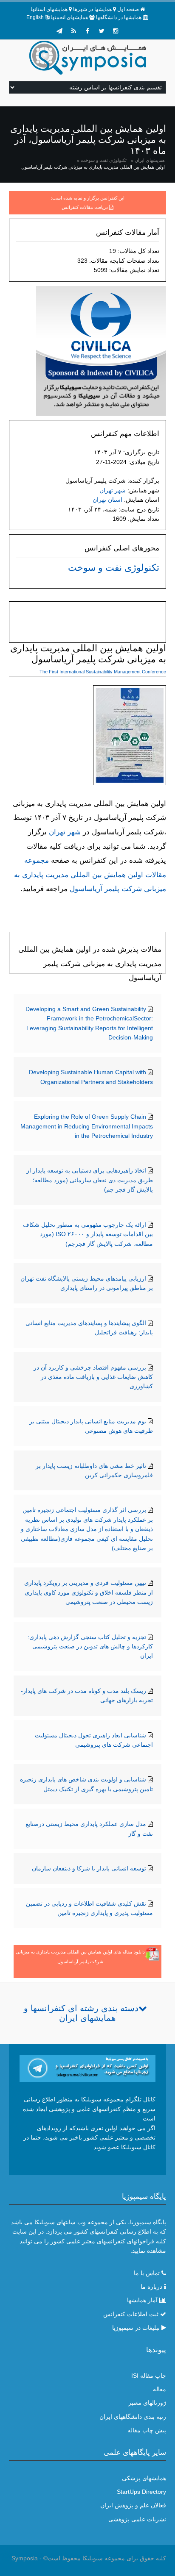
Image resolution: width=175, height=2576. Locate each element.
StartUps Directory (141, 2492)
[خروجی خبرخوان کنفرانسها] (73, 31)
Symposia (25, 2558)
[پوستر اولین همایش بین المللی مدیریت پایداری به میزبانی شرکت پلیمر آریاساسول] (130, 737)
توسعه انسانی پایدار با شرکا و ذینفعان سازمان (89, 1868)
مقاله (159, 2389)
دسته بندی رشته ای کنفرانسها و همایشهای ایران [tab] (81, 2013)
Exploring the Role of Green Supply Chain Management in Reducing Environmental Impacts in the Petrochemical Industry (87, 1126)
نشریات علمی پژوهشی (137, 2519)
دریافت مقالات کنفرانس (85, 207)
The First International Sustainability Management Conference (103, 672)
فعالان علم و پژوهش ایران (133, 2505)
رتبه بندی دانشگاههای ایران (133, 2417)
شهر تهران (113, 490)
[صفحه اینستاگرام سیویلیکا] (116, 31)
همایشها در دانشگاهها (119, 17)
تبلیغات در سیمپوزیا (136, 2328)
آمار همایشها (142, 2300)
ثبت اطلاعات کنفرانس (131, 2314)
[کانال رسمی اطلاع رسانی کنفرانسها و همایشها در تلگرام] (88, 2068)
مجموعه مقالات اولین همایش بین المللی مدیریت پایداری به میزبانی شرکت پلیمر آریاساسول (90, 875)
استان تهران (107, 500)
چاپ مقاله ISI (149, 2376)
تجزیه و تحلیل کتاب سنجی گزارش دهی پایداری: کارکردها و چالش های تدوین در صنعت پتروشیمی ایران (90, 1646)
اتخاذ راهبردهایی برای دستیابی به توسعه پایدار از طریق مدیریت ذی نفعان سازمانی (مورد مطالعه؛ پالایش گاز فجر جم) (90, 1180)
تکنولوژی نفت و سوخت (104, 160)
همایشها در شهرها (92, 9)
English (35, 17)
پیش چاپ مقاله (147, 2430)
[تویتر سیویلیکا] (102, 31)
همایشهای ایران (150, 160)
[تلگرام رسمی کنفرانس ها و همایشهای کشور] (59, 31)
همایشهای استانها (49, 9)
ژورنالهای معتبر (147, 2403)
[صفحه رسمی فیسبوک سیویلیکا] (87, 31)
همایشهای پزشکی (144, 2478)
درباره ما (151, 2287)
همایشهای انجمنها (69, 17)
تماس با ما (147, 2273)
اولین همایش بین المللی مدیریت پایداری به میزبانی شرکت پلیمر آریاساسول (93, 167)
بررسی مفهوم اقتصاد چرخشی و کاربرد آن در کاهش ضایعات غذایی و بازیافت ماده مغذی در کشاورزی (93, 1377)
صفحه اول (128, 9)
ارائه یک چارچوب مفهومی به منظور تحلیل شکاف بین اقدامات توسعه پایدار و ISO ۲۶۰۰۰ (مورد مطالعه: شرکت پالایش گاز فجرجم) (88, 1234)
